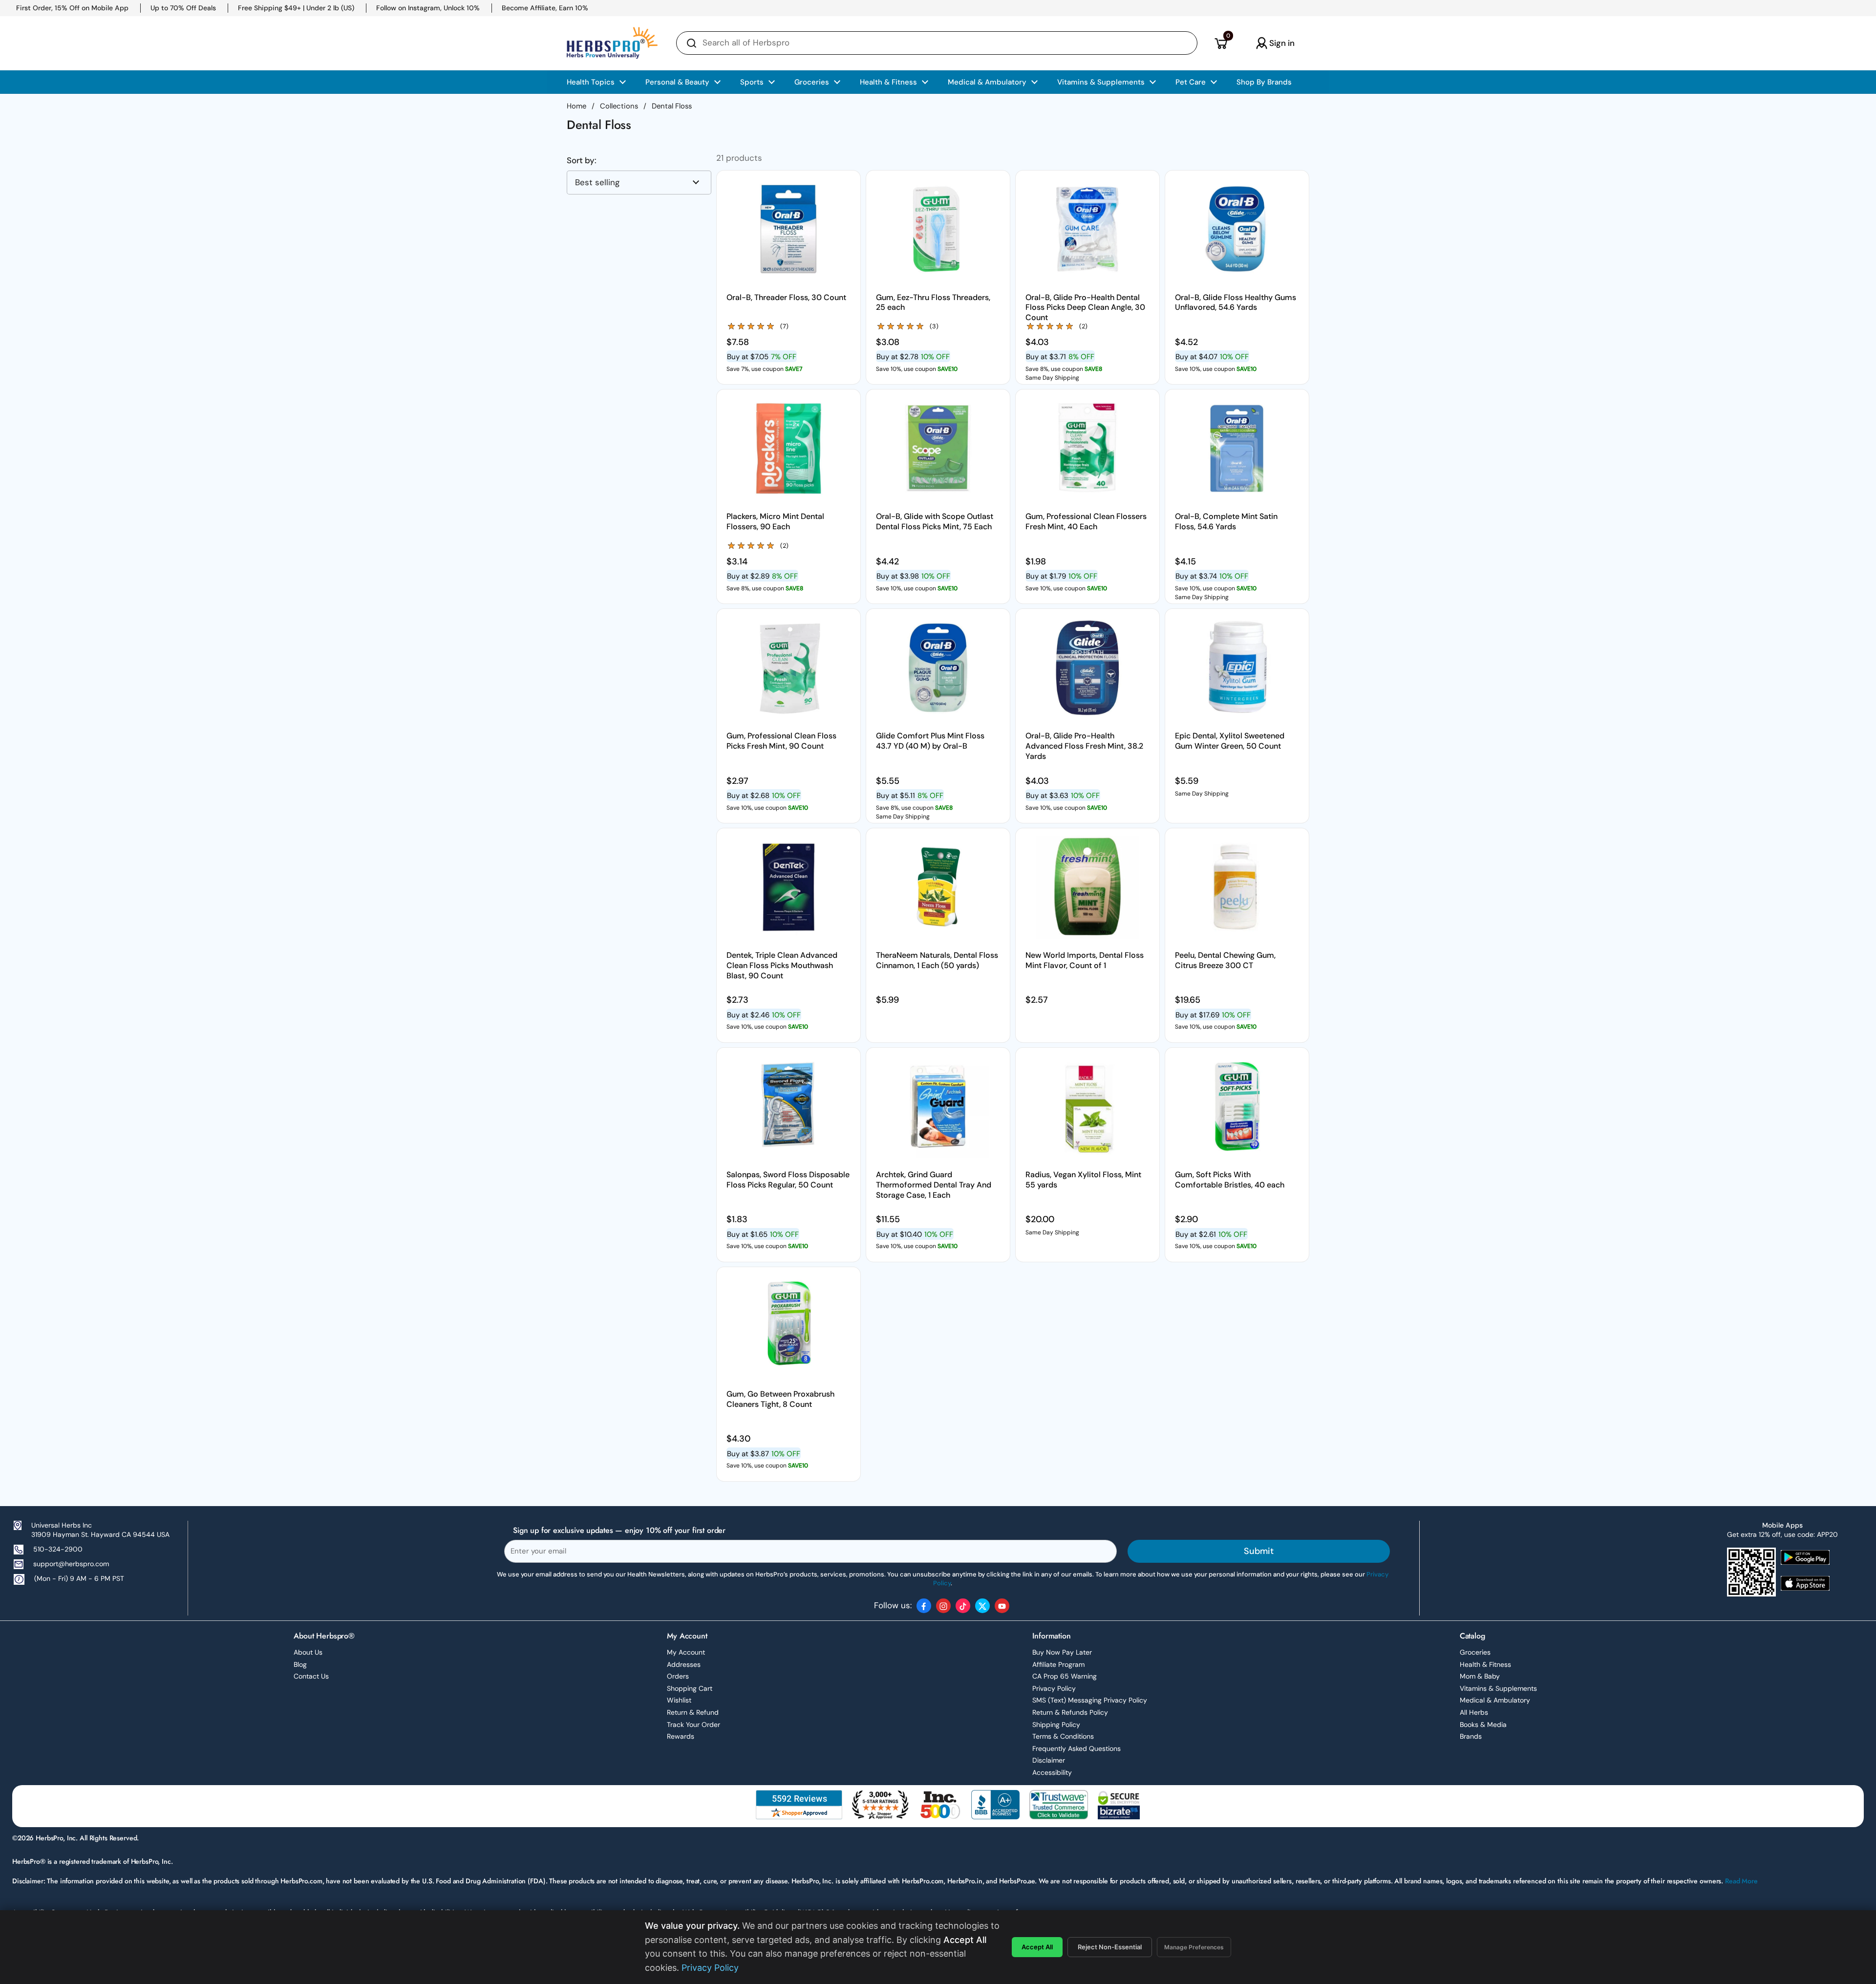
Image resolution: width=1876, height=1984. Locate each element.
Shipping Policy (1056, 1725)
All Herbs (1474, 1712)
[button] (1221, 43)
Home (576, 106)
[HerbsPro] (612, 43)
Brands (1471, 1736)
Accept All (1037, 1947)
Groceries (1475, 1652)
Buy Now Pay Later (1062, 1652)
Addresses (684, 1664)
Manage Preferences (1194, 1947)
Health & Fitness (1485, 1664)
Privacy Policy (1054, 1688)
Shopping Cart (690, 1688)
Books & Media (1483, 1725)
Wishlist (679, 1700)
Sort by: (582, 161)
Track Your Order (693, 1725)
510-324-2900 (58, 1549)
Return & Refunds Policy (1070, 1712)
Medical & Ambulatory (1495, 1700)
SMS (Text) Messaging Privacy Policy (1090, 1700)
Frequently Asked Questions (1077, 1748)
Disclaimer (1049, 1760)
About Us (308, 1652)
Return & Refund (693, 1712)
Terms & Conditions (1063, 1736)
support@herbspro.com (71, 1564)
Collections (619, 106)
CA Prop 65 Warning (1065, 1676)
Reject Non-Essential (1110, 1947)
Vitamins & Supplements (1498, 1688)
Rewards (681, 1736)
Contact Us (311, 1676)
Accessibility (1052, 1772)
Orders (678, 1676)
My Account (686, 1652)
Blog (300, 1664)
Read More (1741, 1881)
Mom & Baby (1480, 1676)
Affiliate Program (1058, 1664)
